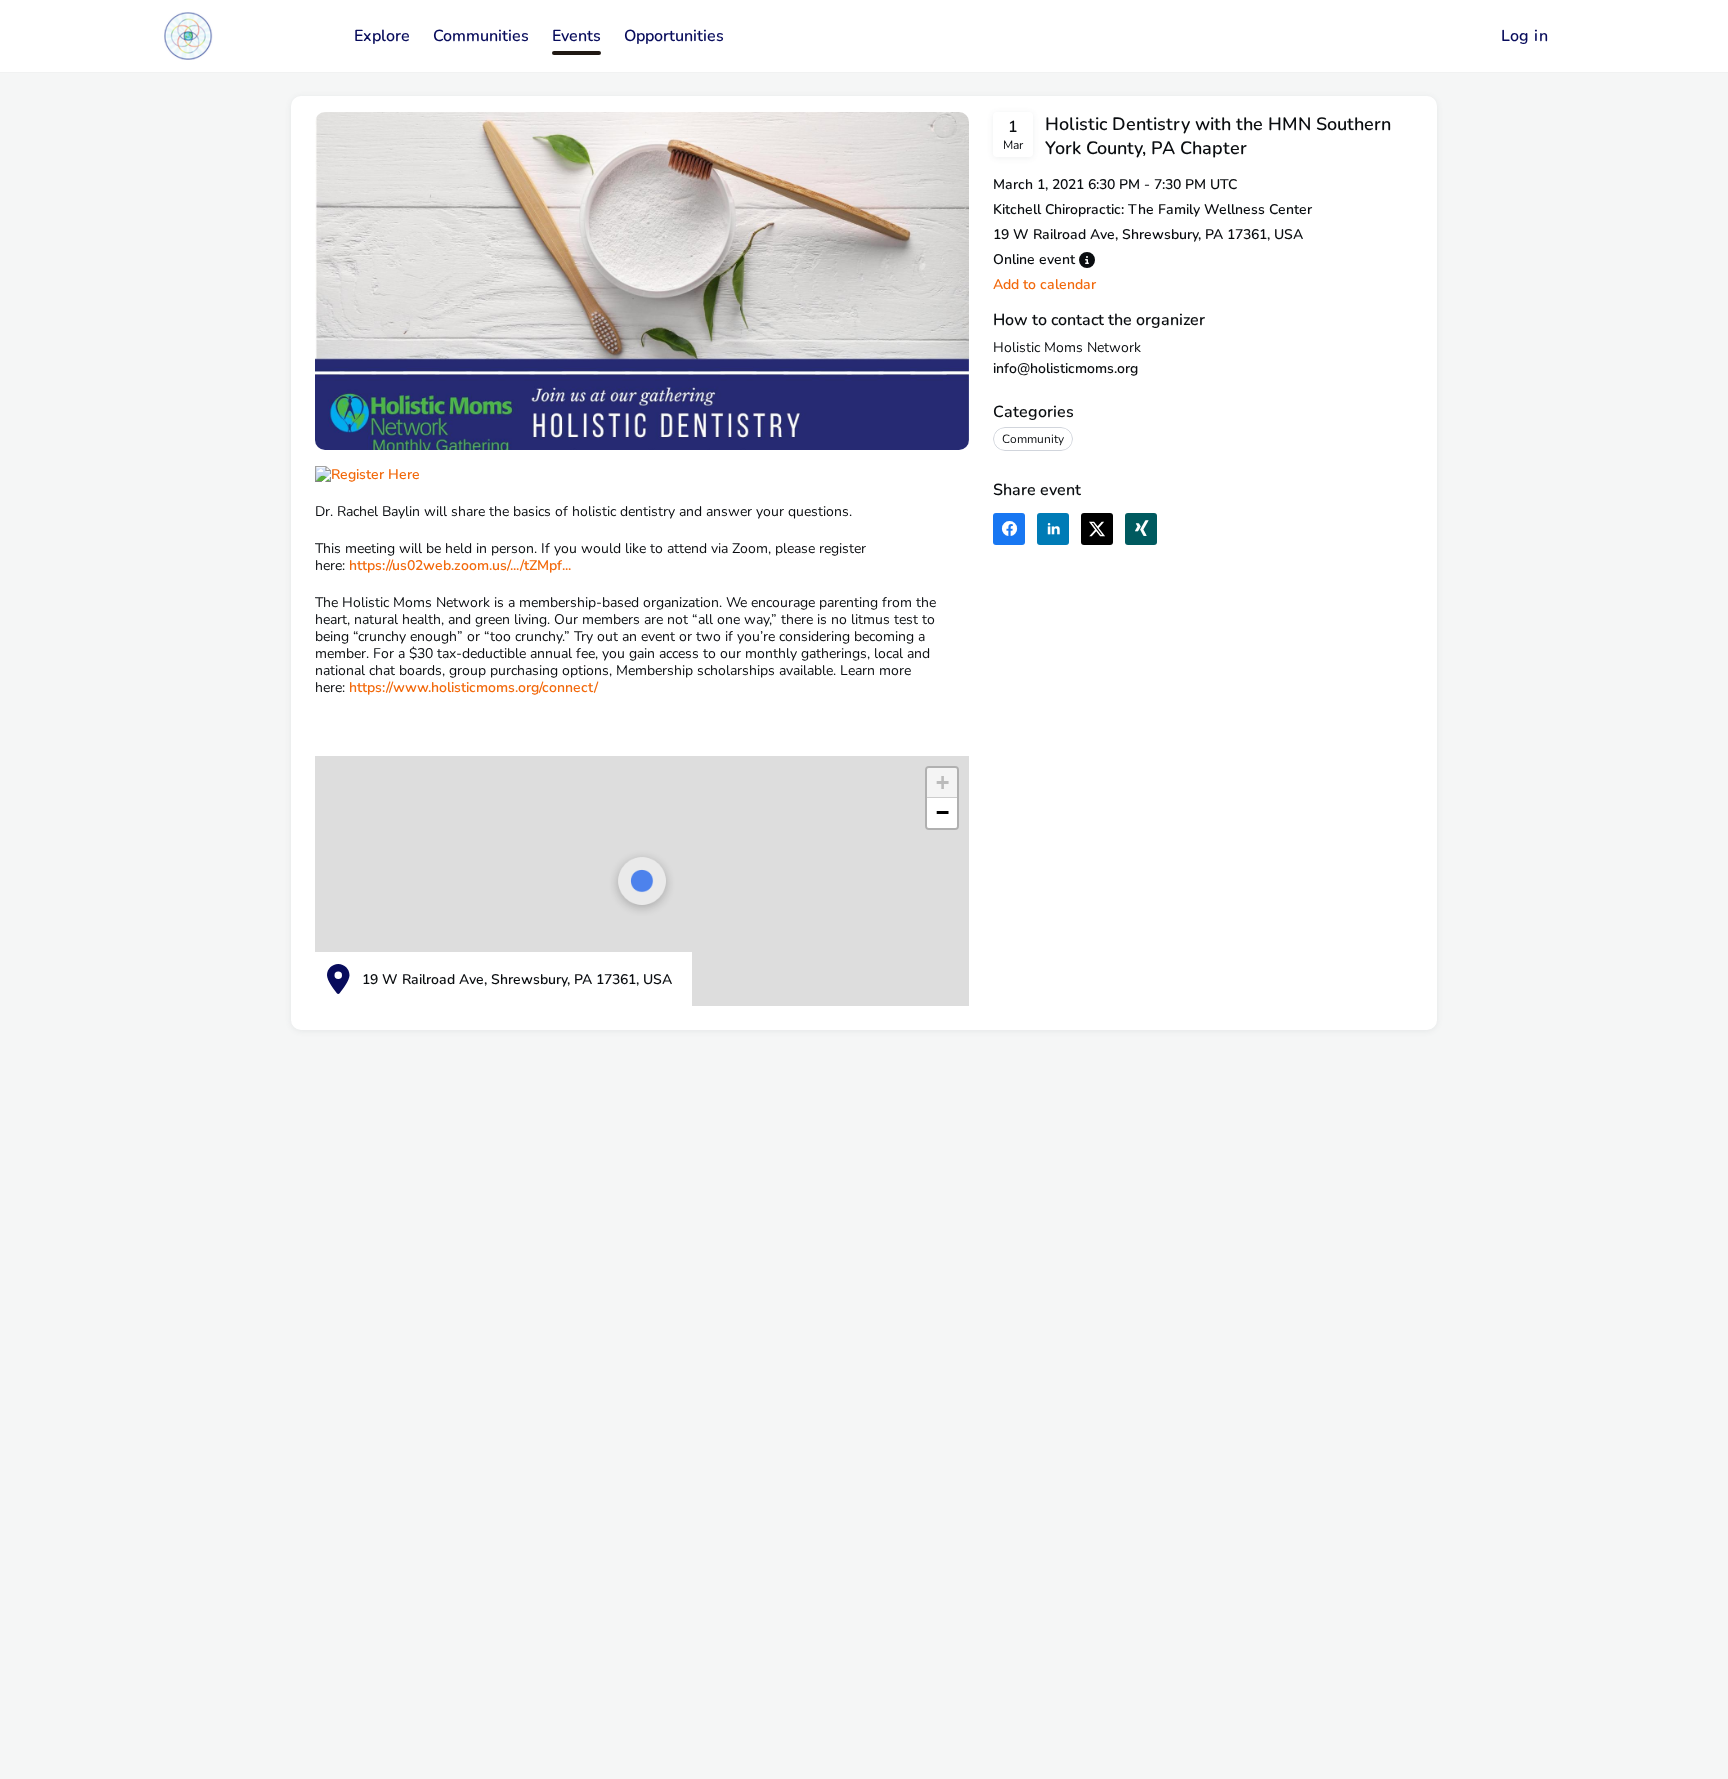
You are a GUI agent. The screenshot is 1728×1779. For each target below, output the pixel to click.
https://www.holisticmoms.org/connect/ (473, 687)
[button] (1087, 260)
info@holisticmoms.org (1065, 368)
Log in (1524, 36)
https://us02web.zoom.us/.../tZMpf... (460, 565)
